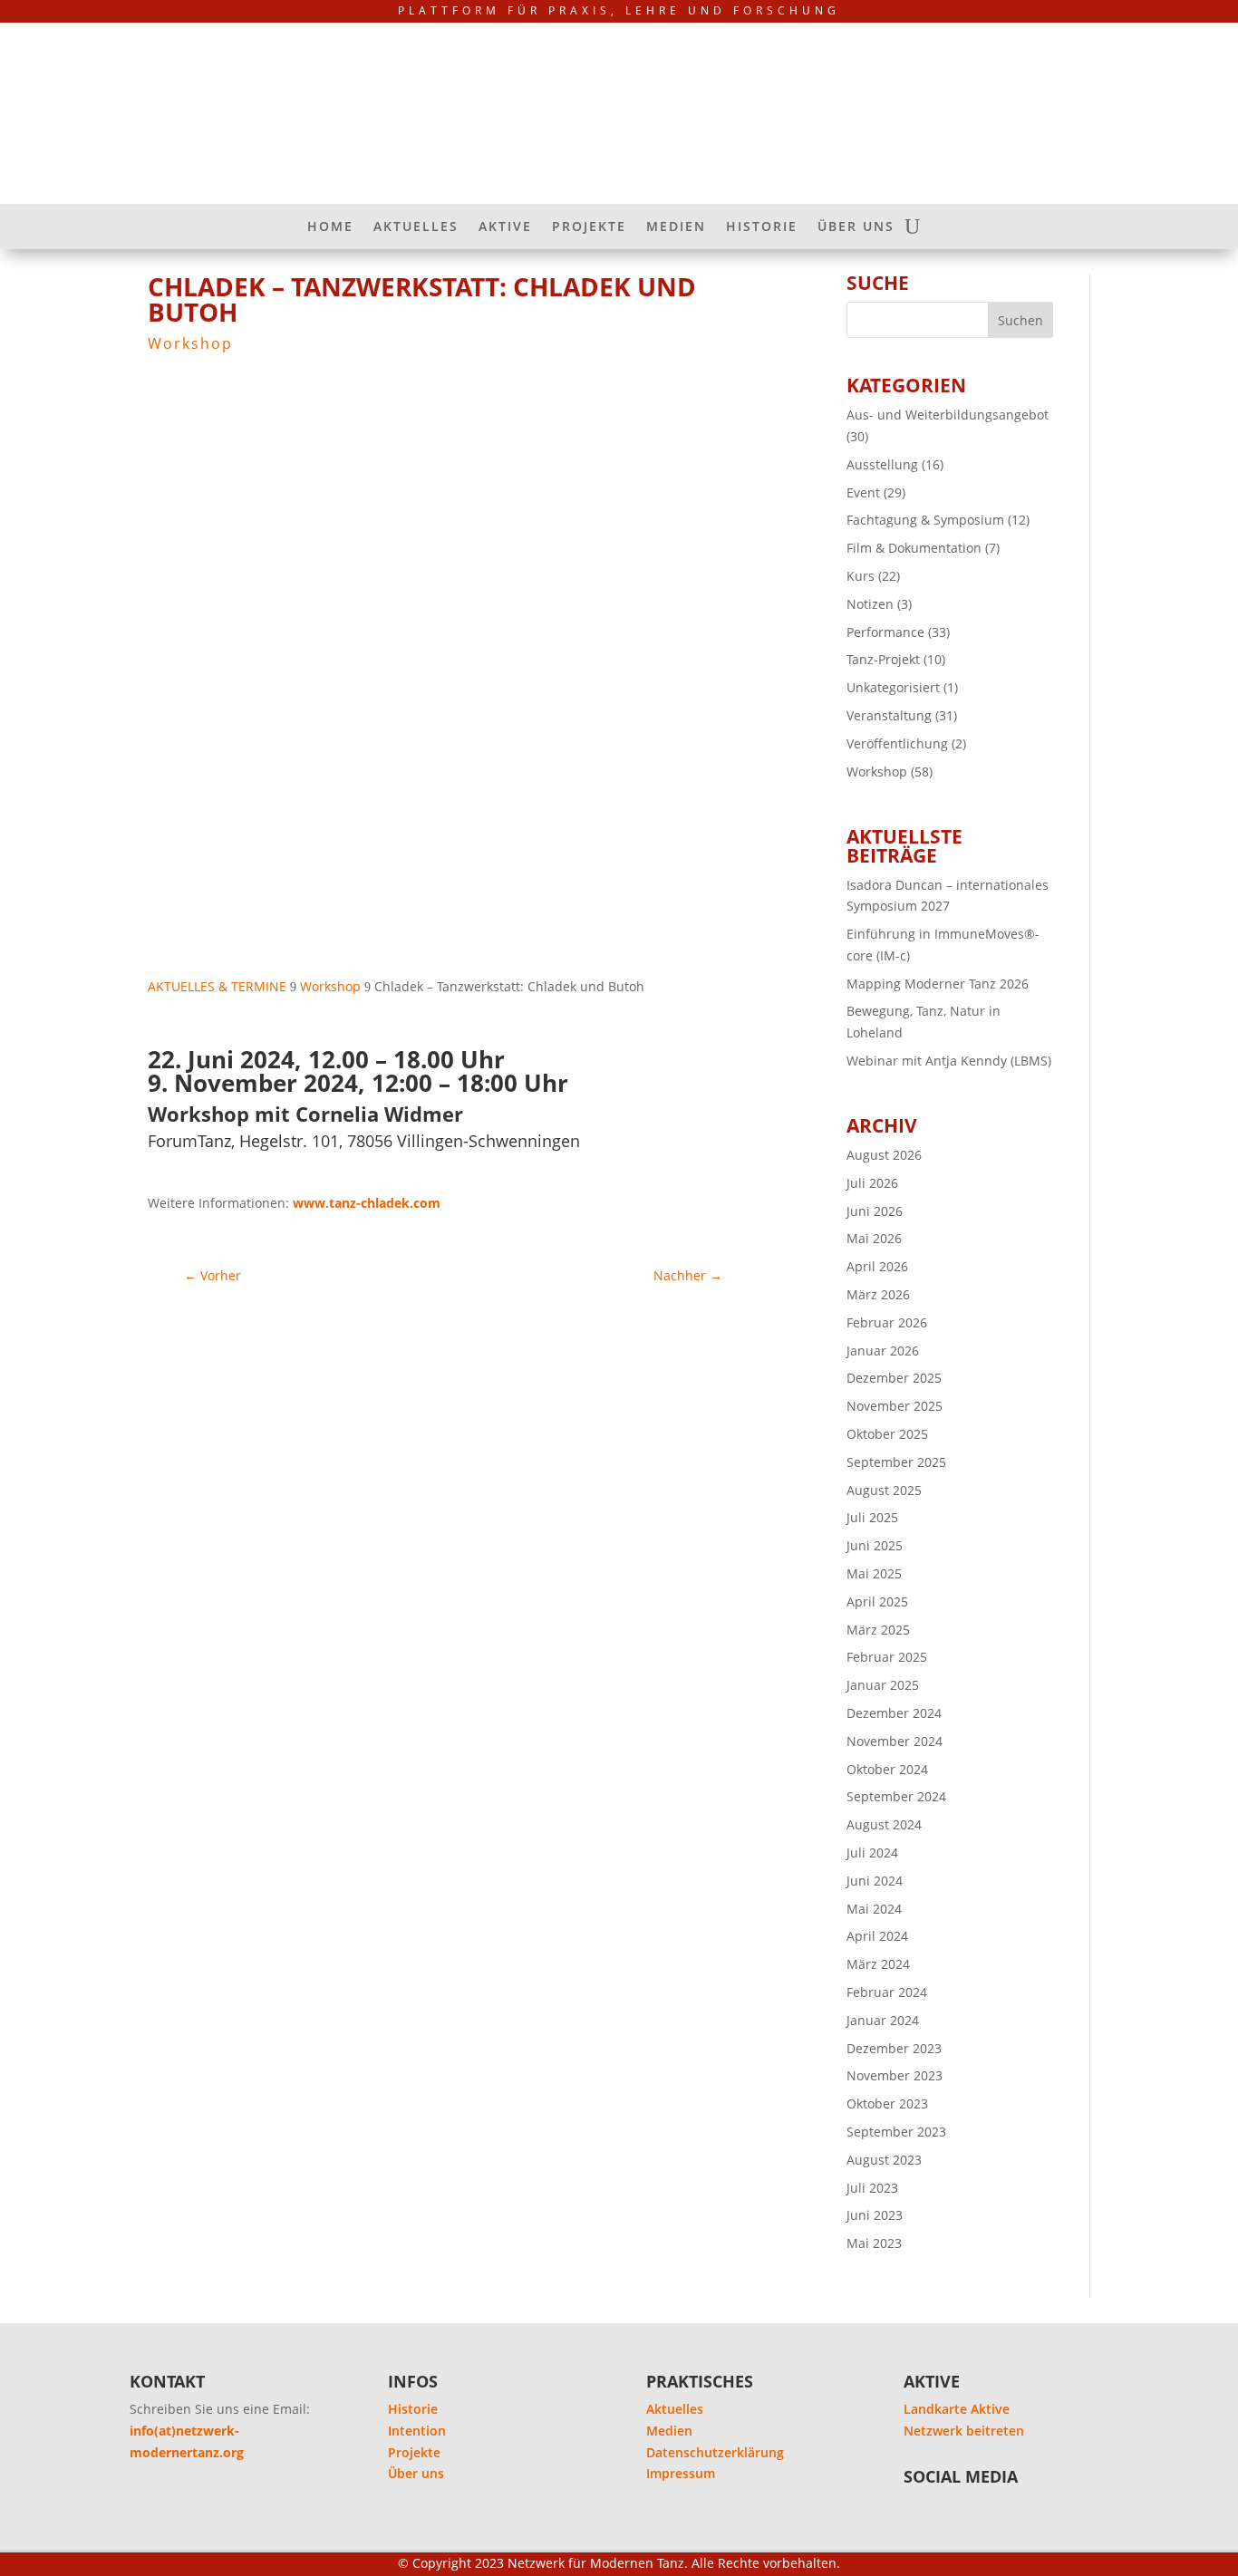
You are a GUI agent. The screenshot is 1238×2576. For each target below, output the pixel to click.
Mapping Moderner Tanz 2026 (938, 984)
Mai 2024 (874, 1909)
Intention (417, 2431)
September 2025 (896, 1462)
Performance (885, 632)
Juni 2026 (875, 1211)
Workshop (190, 343)
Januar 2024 (883, 2020)
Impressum (681, 2473)
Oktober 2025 (887, 1434)
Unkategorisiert (893, 687)
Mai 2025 (874, 1573)
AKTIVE (505, 227)
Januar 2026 (883, 1351)
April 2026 (877, 1266)
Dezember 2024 (894, 1713)
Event (863, 492)
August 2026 (884, 1155)
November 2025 (895, 1406)
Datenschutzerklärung (715, 2452)
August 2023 (884, 2160)
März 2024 (878, 1964)
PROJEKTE (589, 227)
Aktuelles (675, 2409)
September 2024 (896, 1796)
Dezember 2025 (894, 1378)
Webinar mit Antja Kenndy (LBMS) (949, 1061)
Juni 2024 (875, 1881)
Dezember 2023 (894, 2048)
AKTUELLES (416, 227)
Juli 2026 (872, 1183)
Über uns (416, 2473)
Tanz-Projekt (883, 659)
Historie (413, 2409)
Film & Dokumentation (914, 548)
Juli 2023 (872, 2188)
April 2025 (877, 1602)
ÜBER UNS (856, 227)
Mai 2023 (874, 2243)
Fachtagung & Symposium (925, 520)
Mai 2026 (874, 1238)
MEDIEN (676, 227)
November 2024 (895, 1741)
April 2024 (877, 1936)
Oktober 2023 (887, 2103)
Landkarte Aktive (957, 2409)
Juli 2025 (872, 1517)
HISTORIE (762, 227)
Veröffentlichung (897, 743)
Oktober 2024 (887, 1769)
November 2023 (895, 2075)
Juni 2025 (875, 1545)
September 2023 (896, 2132)
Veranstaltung (889, 715)
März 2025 (878, 1630)
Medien (669, 2431)
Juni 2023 (875, 2215)
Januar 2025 (883, 1685)
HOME (330, 227)
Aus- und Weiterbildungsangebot (948, 415)
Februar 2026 (887, 1322)
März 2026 (878, 1294)
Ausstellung (882, 464)
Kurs (861, 576)
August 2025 (884, 1490)
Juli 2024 (872, 1852)
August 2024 (884, 1824)
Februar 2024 (887, 1992)
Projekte (414, 2452)
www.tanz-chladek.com (367, 1203)
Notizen (870, 604)
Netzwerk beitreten (964, 2431)
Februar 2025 (887, 1657)
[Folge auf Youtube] (925, 2514)
